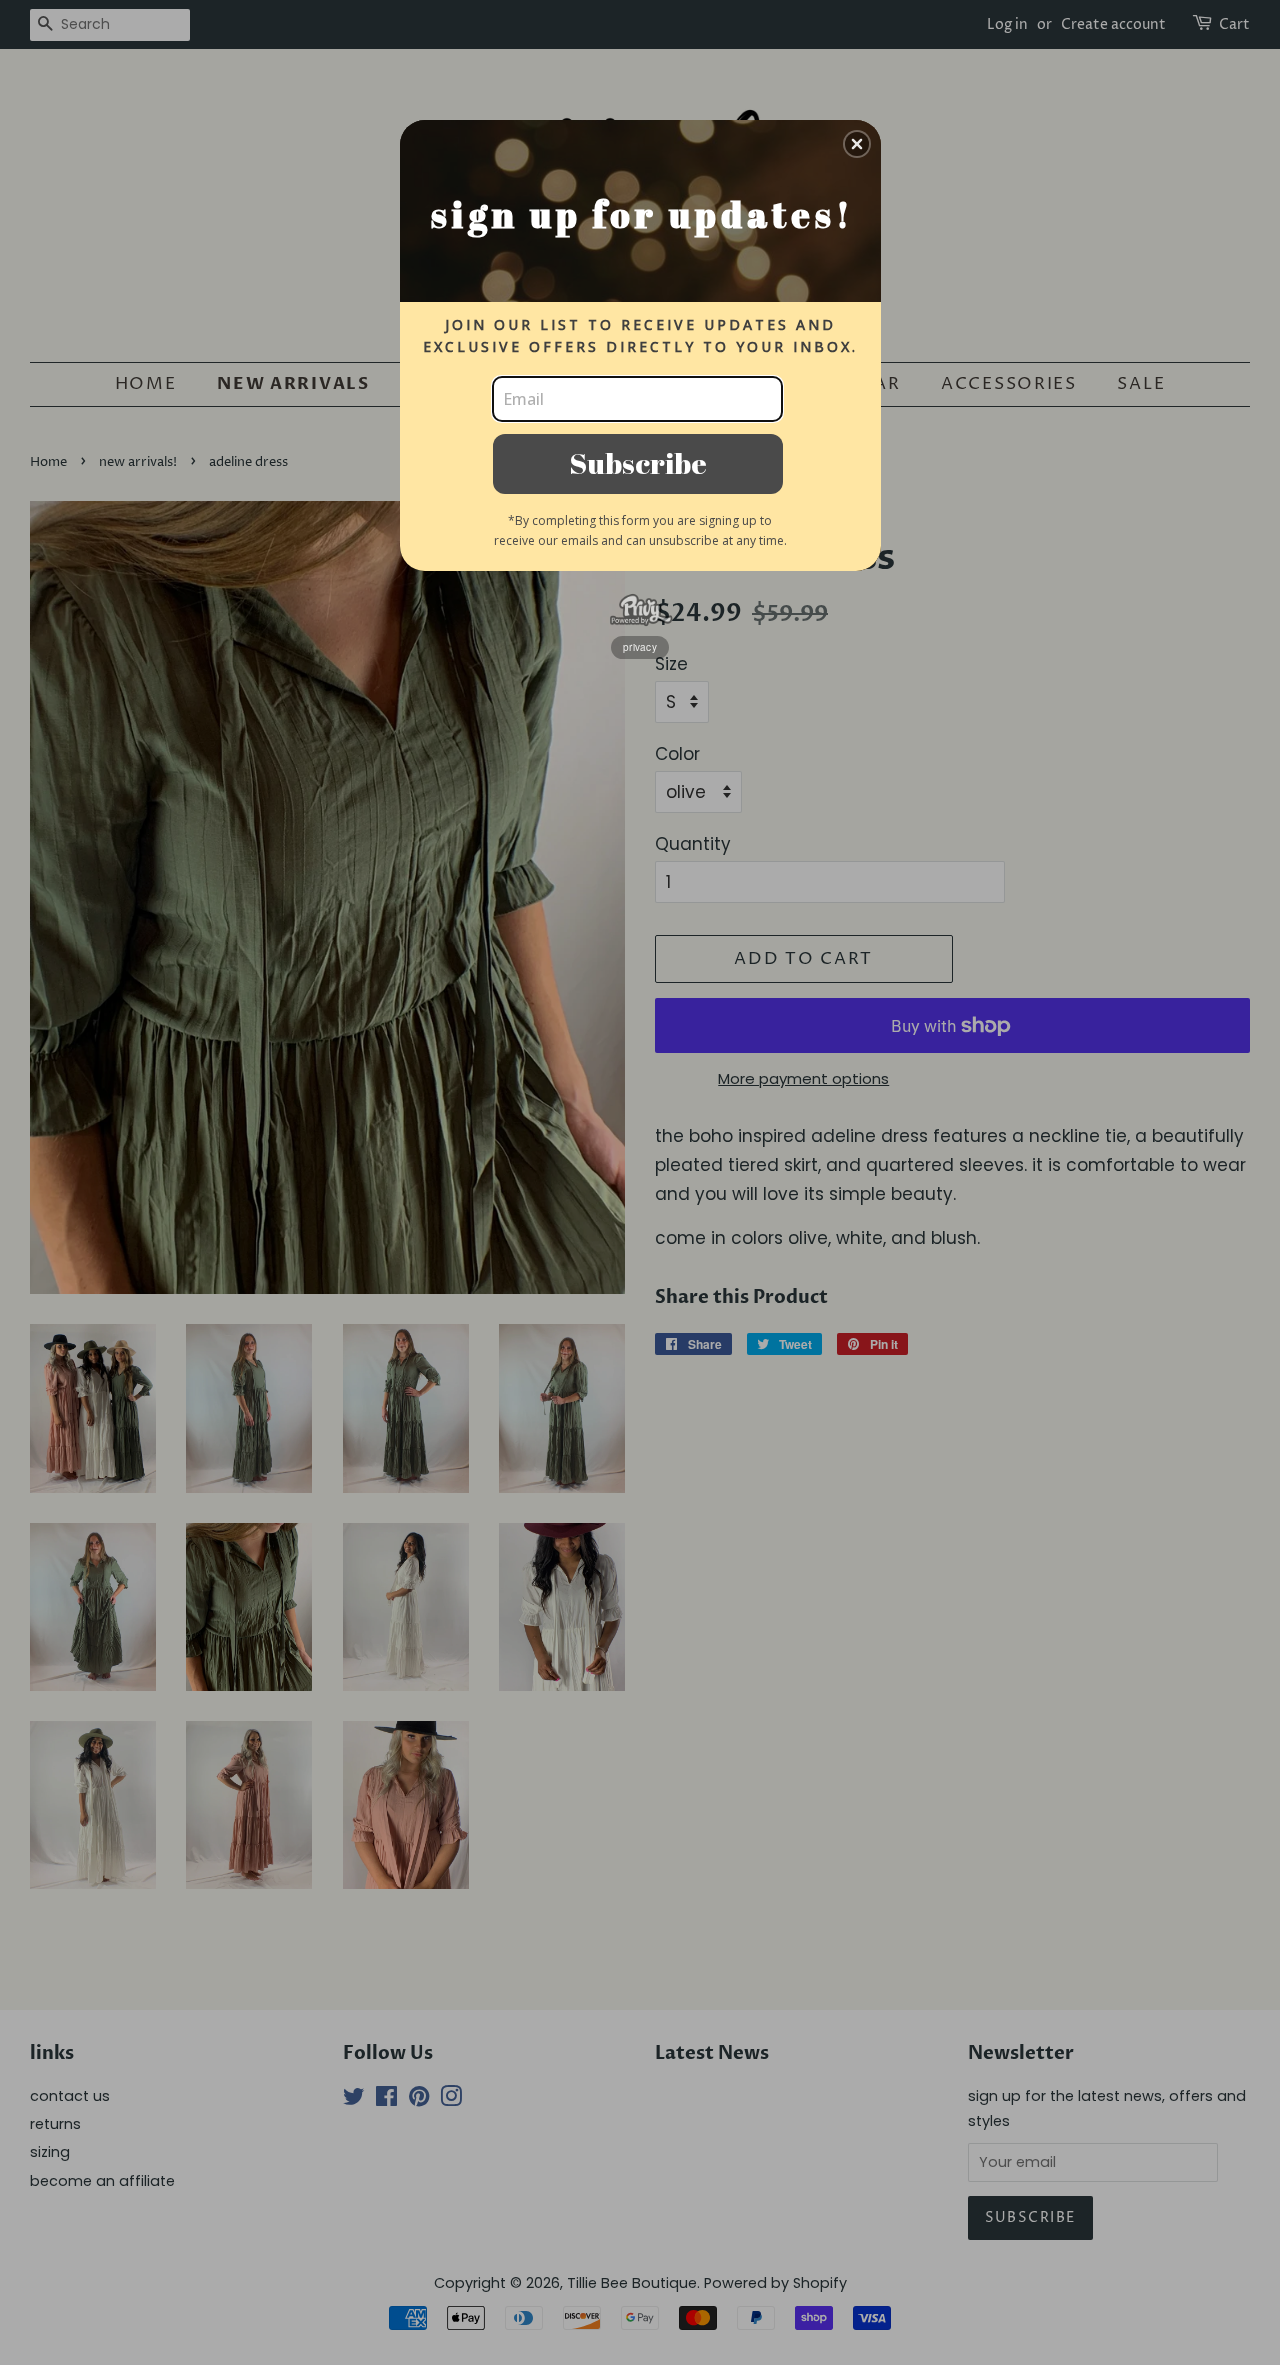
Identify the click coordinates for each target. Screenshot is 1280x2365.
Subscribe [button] (638, 462)
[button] (857, 144)
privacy (640, 647)
